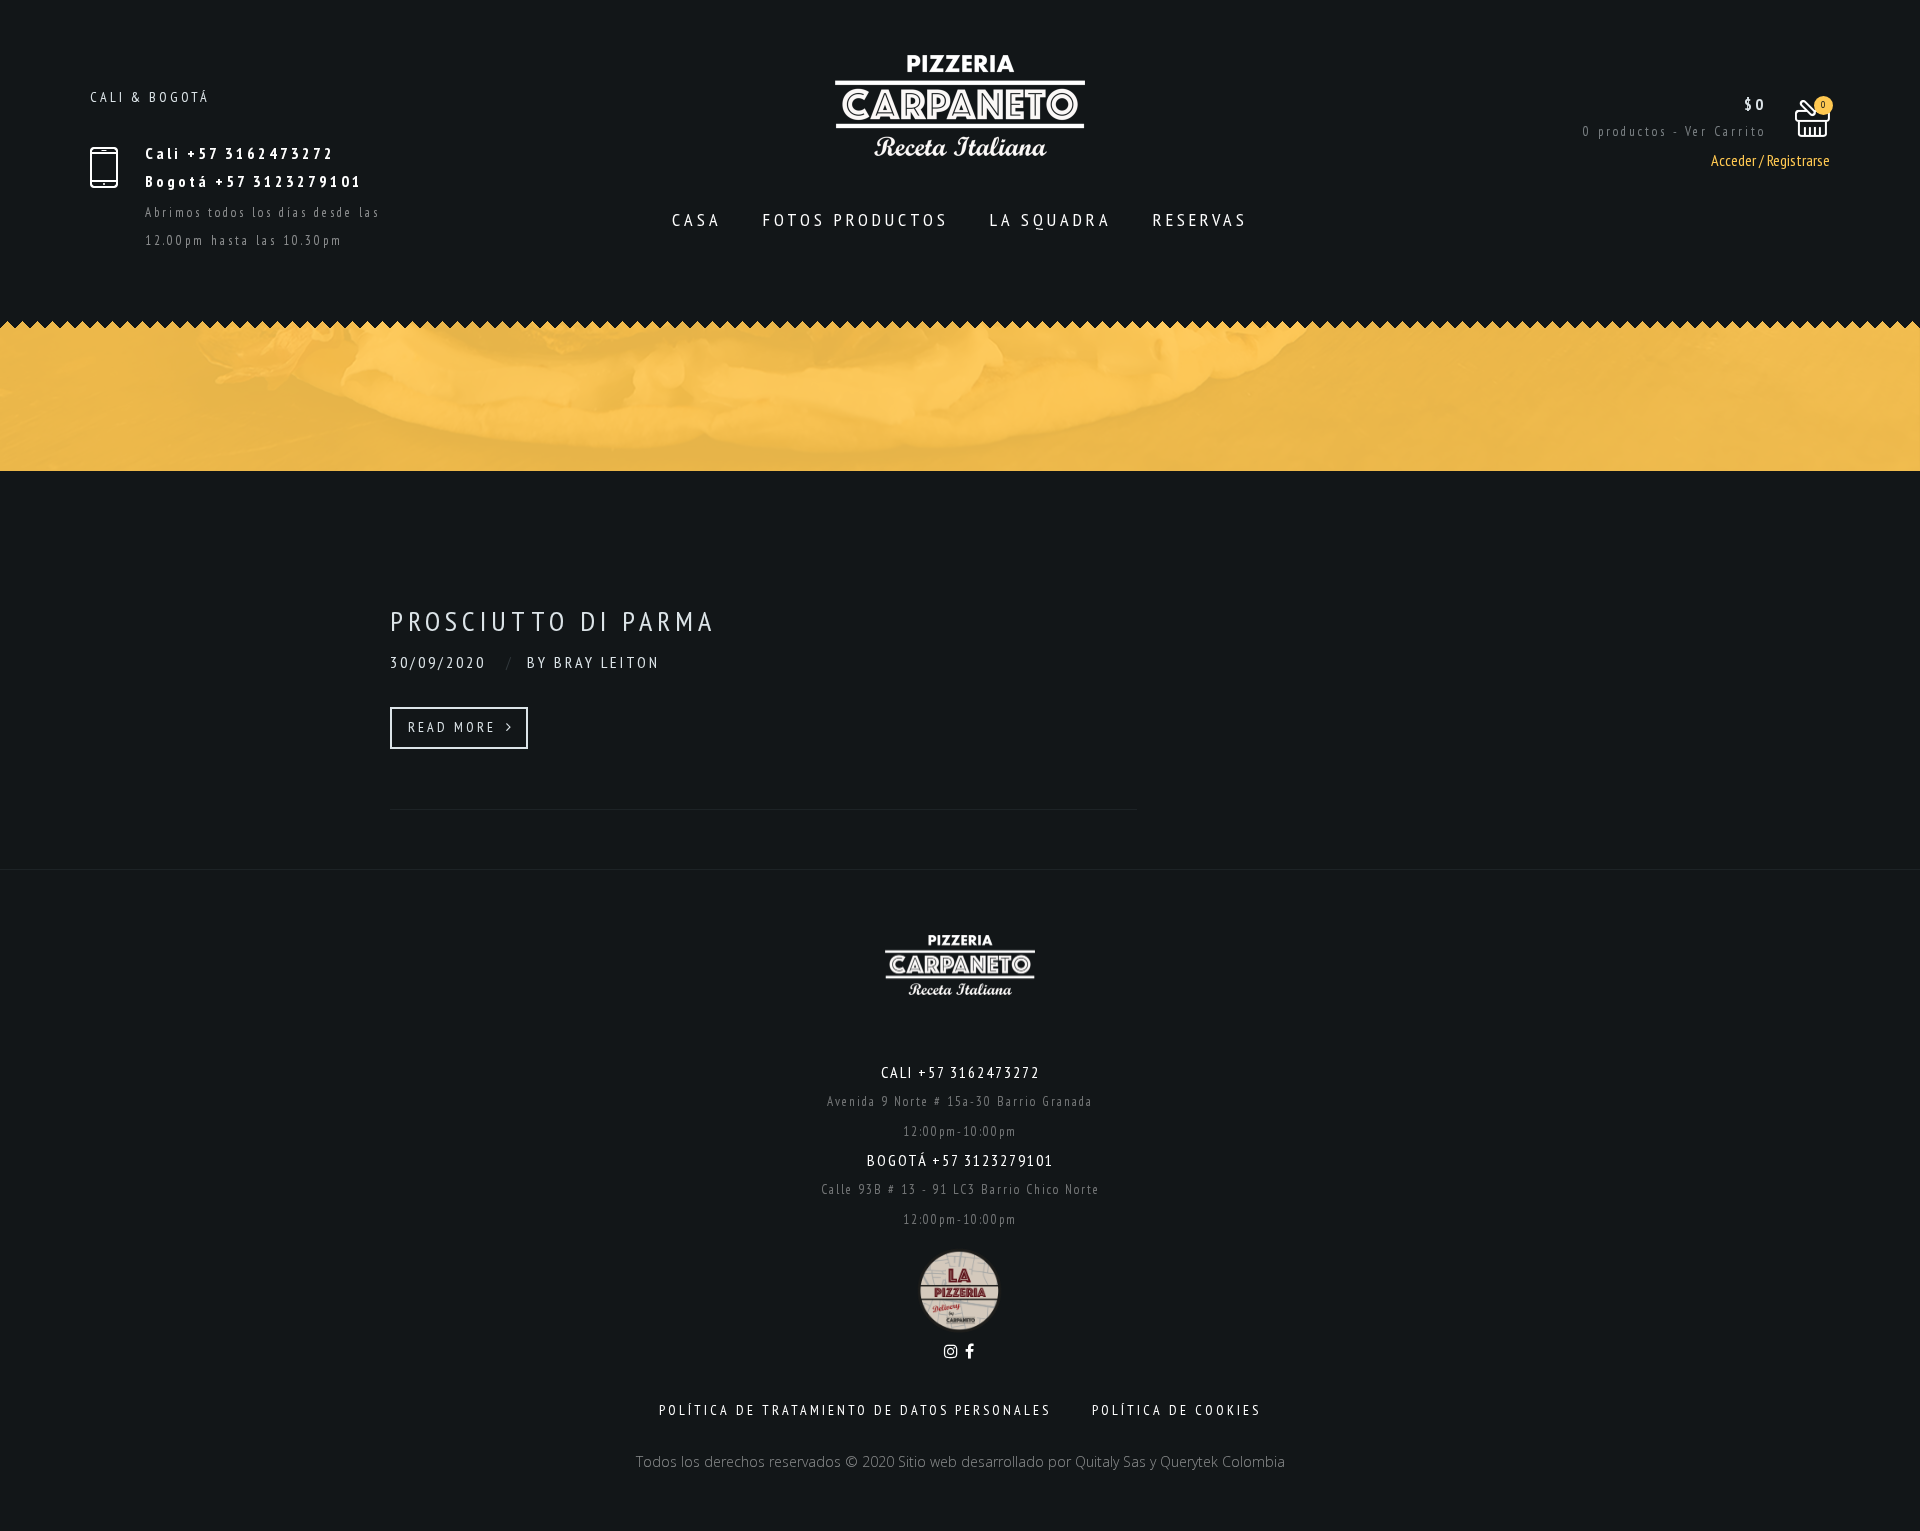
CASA (697, 219)
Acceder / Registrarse (1770, 160)
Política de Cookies (1176, 1410)
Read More (455, 727)
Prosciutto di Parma (553, 620)
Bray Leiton (607, 662)
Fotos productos (856, 219)
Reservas (1200, 219)
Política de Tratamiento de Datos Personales (855, 1410)
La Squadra (1051, 219)
